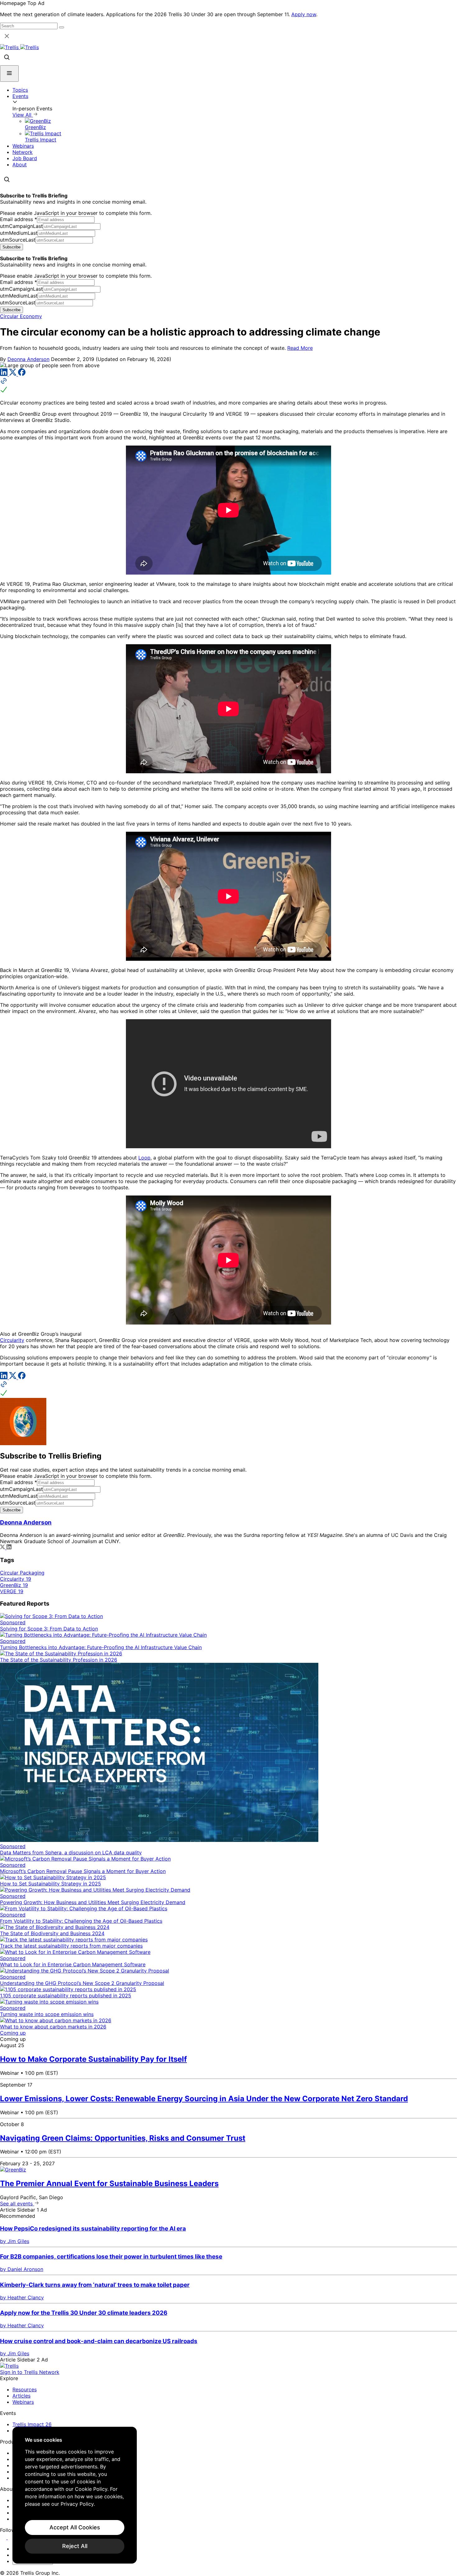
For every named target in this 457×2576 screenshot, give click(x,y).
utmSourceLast (18, 240)
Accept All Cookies (75, 2527)
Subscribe (12, 247)
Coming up (13, 2033)
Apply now (304, 14)
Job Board (25, 158)
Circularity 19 (16, 1579)
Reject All (75, 2546)
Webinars (23, 146)
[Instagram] (12, 2537)
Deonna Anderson (28, 359)
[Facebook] (22, 374)
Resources (25, 2389)
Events (20, 96)
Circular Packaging (22, 1573)
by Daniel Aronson (22, 2269)
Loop (144, 1158)
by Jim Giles (15, 2241)
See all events (17, 2204)
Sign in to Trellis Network (30, 2372)
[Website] (228, 386)
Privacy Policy (77, 2504)
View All (23, 115)
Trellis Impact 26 (32, 2424)
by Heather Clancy (22, 2297)
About (20, 164)
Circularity (12, 1340)
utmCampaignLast (21, 226)
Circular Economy (21, 316)
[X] (14, 374)
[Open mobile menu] (9, 74)
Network (23, 152)
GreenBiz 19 (14, 1585)
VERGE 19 (12, 1591)
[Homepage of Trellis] (9, 2366)
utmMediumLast (19, 233)
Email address (18, 219)
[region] (75, 2495)
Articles (21, 2396)
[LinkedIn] (5, 374)
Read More (300, 348)
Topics (20, 90)
